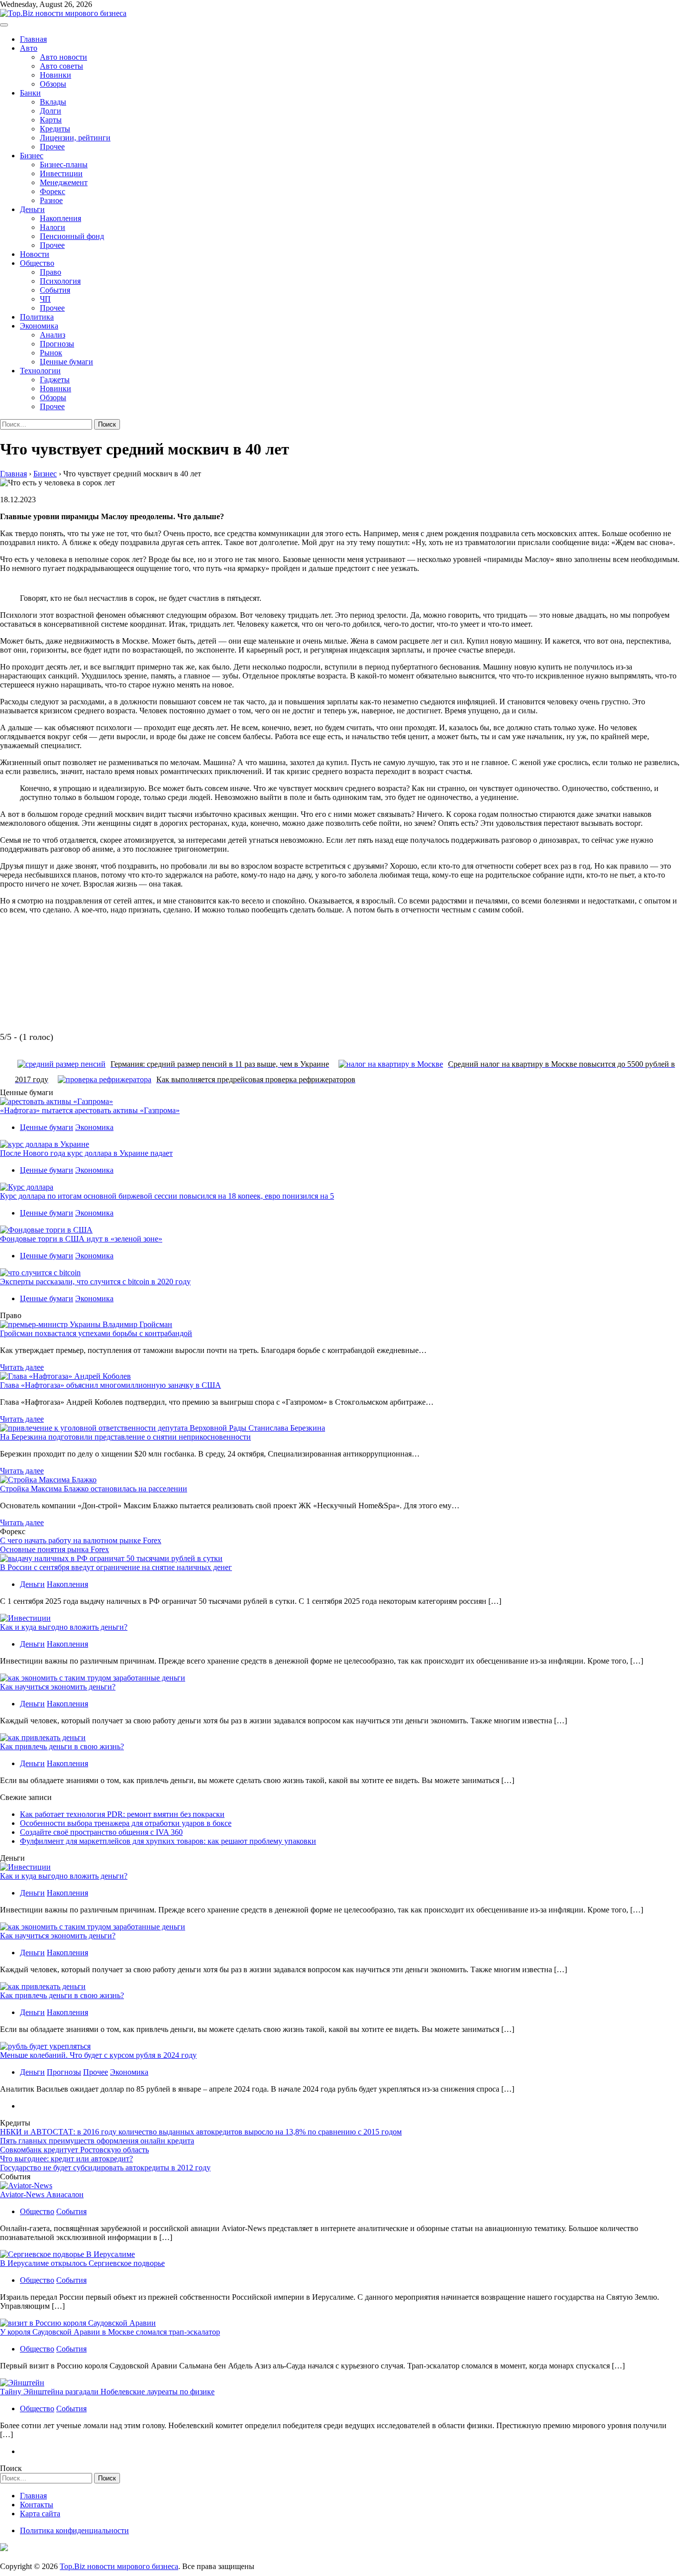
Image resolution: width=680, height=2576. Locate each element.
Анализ (53, 335)
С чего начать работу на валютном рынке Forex (81, 1540)
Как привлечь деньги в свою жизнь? (62, 1746)
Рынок (51, 353)
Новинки (56, 75)
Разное (51, 200)
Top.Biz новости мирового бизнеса (119, 2566)
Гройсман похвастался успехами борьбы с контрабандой (96, 1333)
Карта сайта (40, 2514)
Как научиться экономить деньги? (58, 1687)
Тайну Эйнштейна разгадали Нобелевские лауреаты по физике (107, 2392)
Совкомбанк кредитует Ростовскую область (74, 2150)
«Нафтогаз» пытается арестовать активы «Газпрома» (90, 1110)
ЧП (45, 299)
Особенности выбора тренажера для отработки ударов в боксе (126, 1823)
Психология (60, 281)
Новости (35, 254)
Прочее (52, 147)
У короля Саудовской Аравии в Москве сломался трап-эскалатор (110, 2332)
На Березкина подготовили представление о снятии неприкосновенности (125, 1437)
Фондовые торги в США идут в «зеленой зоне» (81, 1239)
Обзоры (53, 84)
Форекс (53, 191)
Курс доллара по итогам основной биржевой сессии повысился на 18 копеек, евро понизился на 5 (167, 1196)
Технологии (40, 371)
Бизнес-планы (64, 165)
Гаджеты (55, 380)
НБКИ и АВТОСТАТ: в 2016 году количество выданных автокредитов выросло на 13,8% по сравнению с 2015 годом (201, 2132)
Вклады (53, 102)
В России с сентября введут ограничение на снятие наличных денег (116, 1567)
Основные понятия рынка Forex (55, 1549)
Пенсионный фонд (72, 236)
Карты (51, 120)
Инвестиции (61, 173)
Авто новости (63, 57)
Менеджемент (64, 182)
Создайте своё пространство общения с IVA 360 (101, 1832)
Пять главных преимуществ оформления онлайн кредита (97, 2141)
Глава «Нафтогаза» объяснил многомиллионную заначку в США (111, 1385)
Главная (33, 39)
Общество (37, 263)
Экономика (39, 326)
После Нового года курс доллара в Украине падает (86, 1153)
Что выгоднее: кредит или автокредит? (66, 2159)
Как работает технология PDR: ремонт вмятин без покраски (122, 1814)
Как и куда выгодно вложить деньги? (64, 1627)
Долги (51, 111)
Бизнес (32, 156)
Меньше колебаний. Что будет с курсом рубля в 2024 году (98, 2055)
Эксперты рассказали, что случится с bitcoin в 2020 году (95, 1282)
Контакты (37, 2505)
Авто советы (61, 66)
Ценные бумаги (66, 362)
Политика (37, 317)
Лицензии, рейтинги (75, 138)
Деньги (32, 209)
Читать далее (22, 1367)
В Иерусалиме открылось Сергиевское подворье (82, 2263)
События (55, 290)
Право (51, 272)
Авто (29, 48)
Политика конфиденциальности (74, 2530)
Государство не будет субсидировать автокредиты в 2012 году (105, 2168)
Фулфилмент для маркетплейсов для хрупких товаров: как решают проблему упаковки (168, 1841)
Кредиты (55, 129)
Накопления (60, 218)
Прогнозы (57, 344)
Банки (30, 93)
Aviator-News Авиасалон (42, 2194)
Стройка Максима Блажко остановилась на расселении (94, 1489)
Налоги (53, 227)
